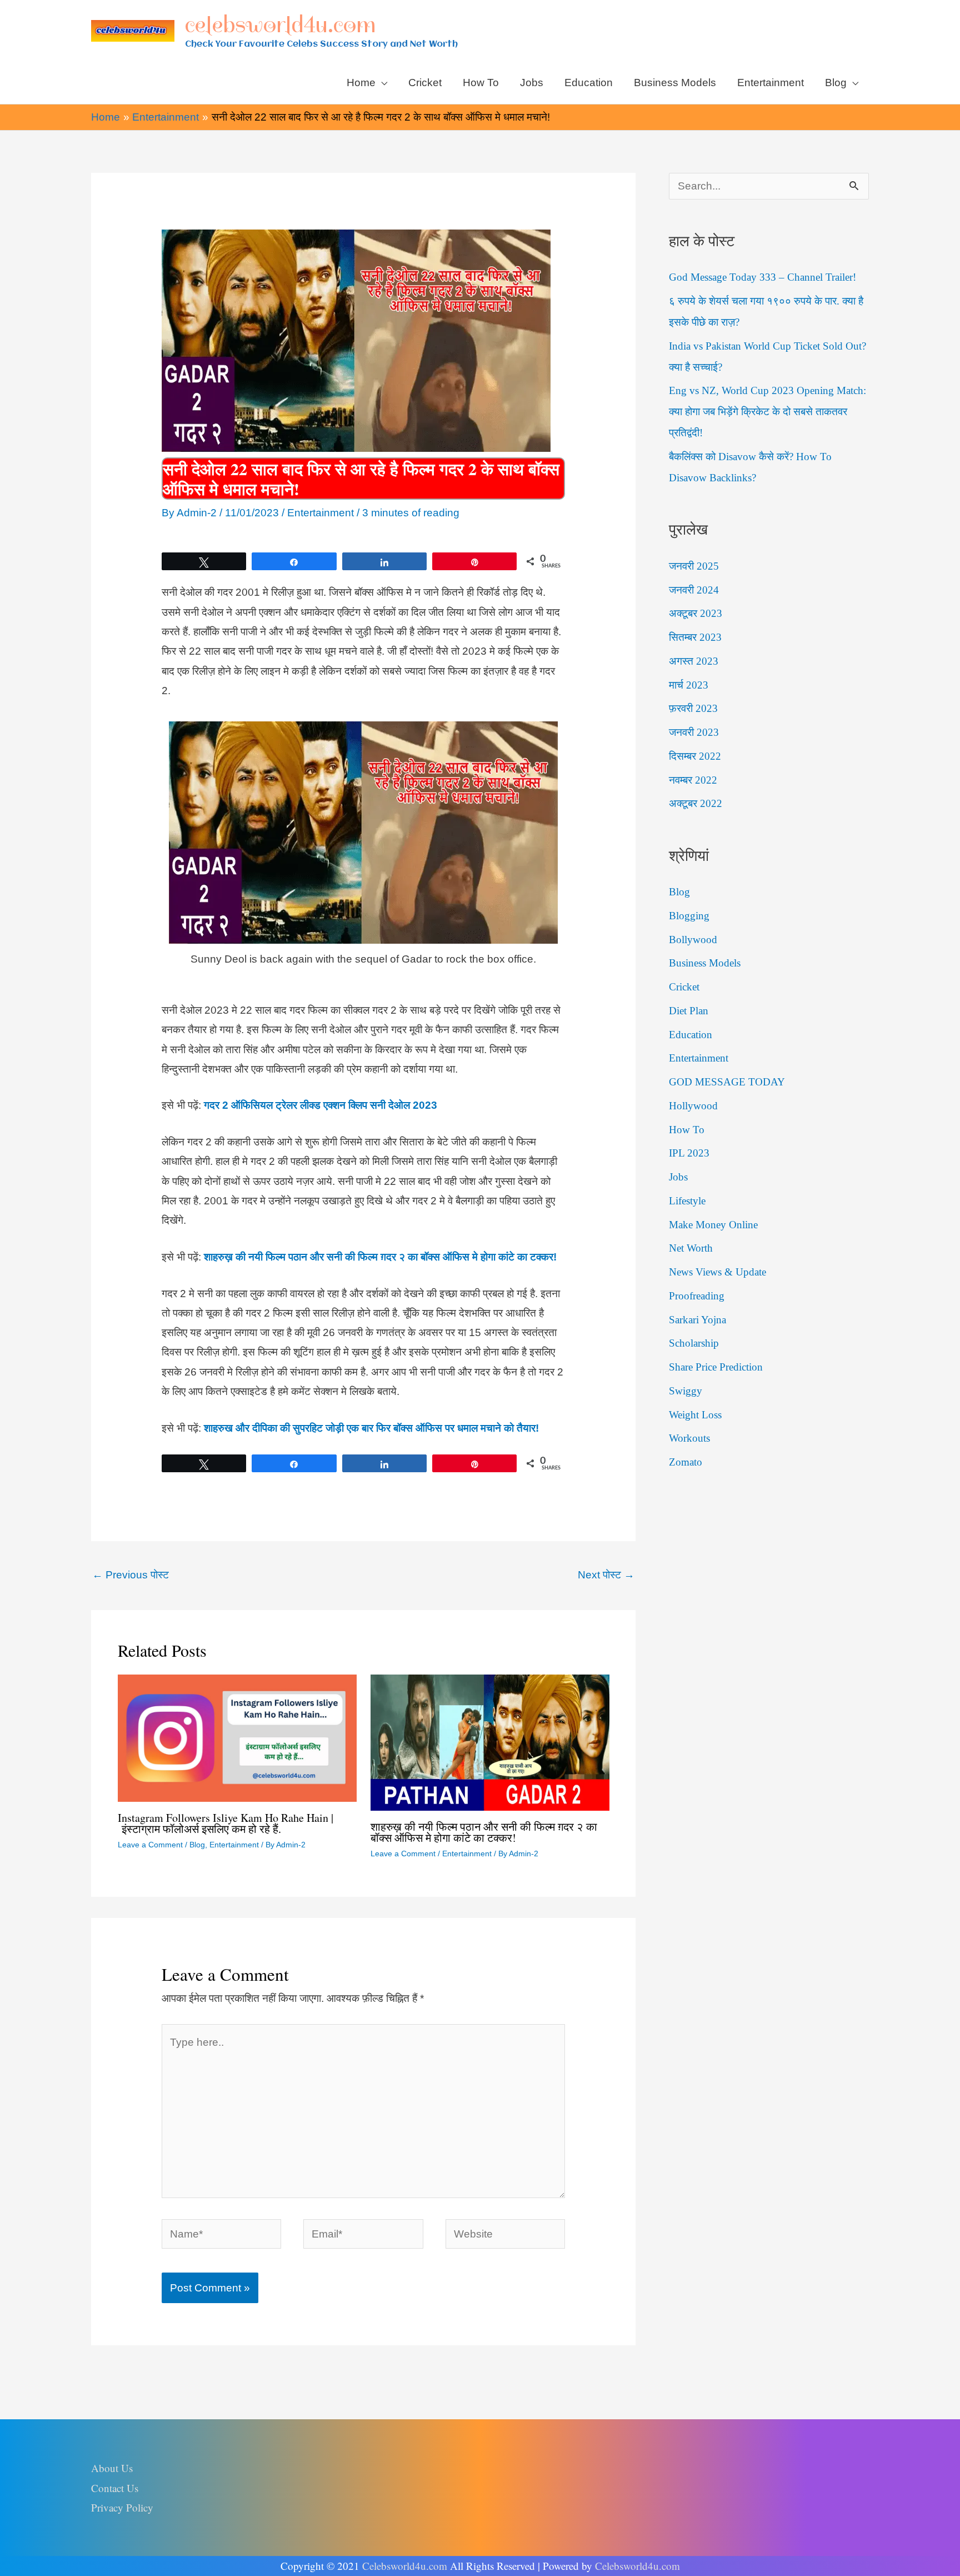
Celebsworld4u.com (405, 2566)
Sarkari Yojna (697, 1320)
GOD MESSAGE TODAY (727, 1082)
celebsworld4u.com (280, 24)
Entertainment (321, 513)
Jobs (678, 1177)
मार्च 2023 (689, 685)
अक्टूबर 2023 (696, 613)
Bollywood (693, 940)
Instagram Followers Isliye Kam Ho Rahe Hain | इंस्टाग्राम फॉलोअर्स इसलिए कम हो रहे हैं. (226, 1823)
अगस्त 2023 (694, 661)
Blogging (689, 916)
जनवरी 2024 (694, 590)
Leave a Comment (150, 1845)
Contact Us (115, 2488)
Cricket (684, 987)
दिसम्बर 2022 (695, 756)
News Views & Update (717, 1272)
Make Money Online (713, 1225)
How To (687, 1130)
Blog (197, 1845)
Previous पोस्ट (131, 1575)
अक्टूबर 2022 (696, 803)
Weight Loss (695, 1415)
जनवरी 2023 (694, 732)
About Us (112, 2468)
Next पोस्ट (606, 1575)
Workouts (689, 1438)
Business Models (705, 963)
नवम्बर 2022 (693, 780)
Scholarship (694, 1343)
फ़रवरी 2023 (693, 708)
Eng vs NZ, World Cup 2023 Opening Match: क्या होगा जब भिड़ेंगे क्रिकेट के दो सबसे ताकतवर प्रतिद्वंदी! (767, 412)
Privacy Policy (122, 2507)
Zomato (686, 1462)
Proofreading (697, 1296)
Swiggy (686, 1391)
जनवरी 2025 (694, 566)
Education (691, 1035)
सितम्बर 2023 (695, 637)
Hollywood (693, 1106)
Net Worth (691, 1248)
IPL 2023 (689, 1153)
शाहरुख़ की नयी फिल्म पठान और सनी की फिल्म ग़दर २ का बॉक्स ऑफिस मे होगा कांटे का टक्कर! (484, 1832)
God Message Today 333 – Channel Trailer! (762, 277)
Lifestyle (687, 1201)
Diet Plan (689, 1011)
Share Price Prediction (716, 1367)
